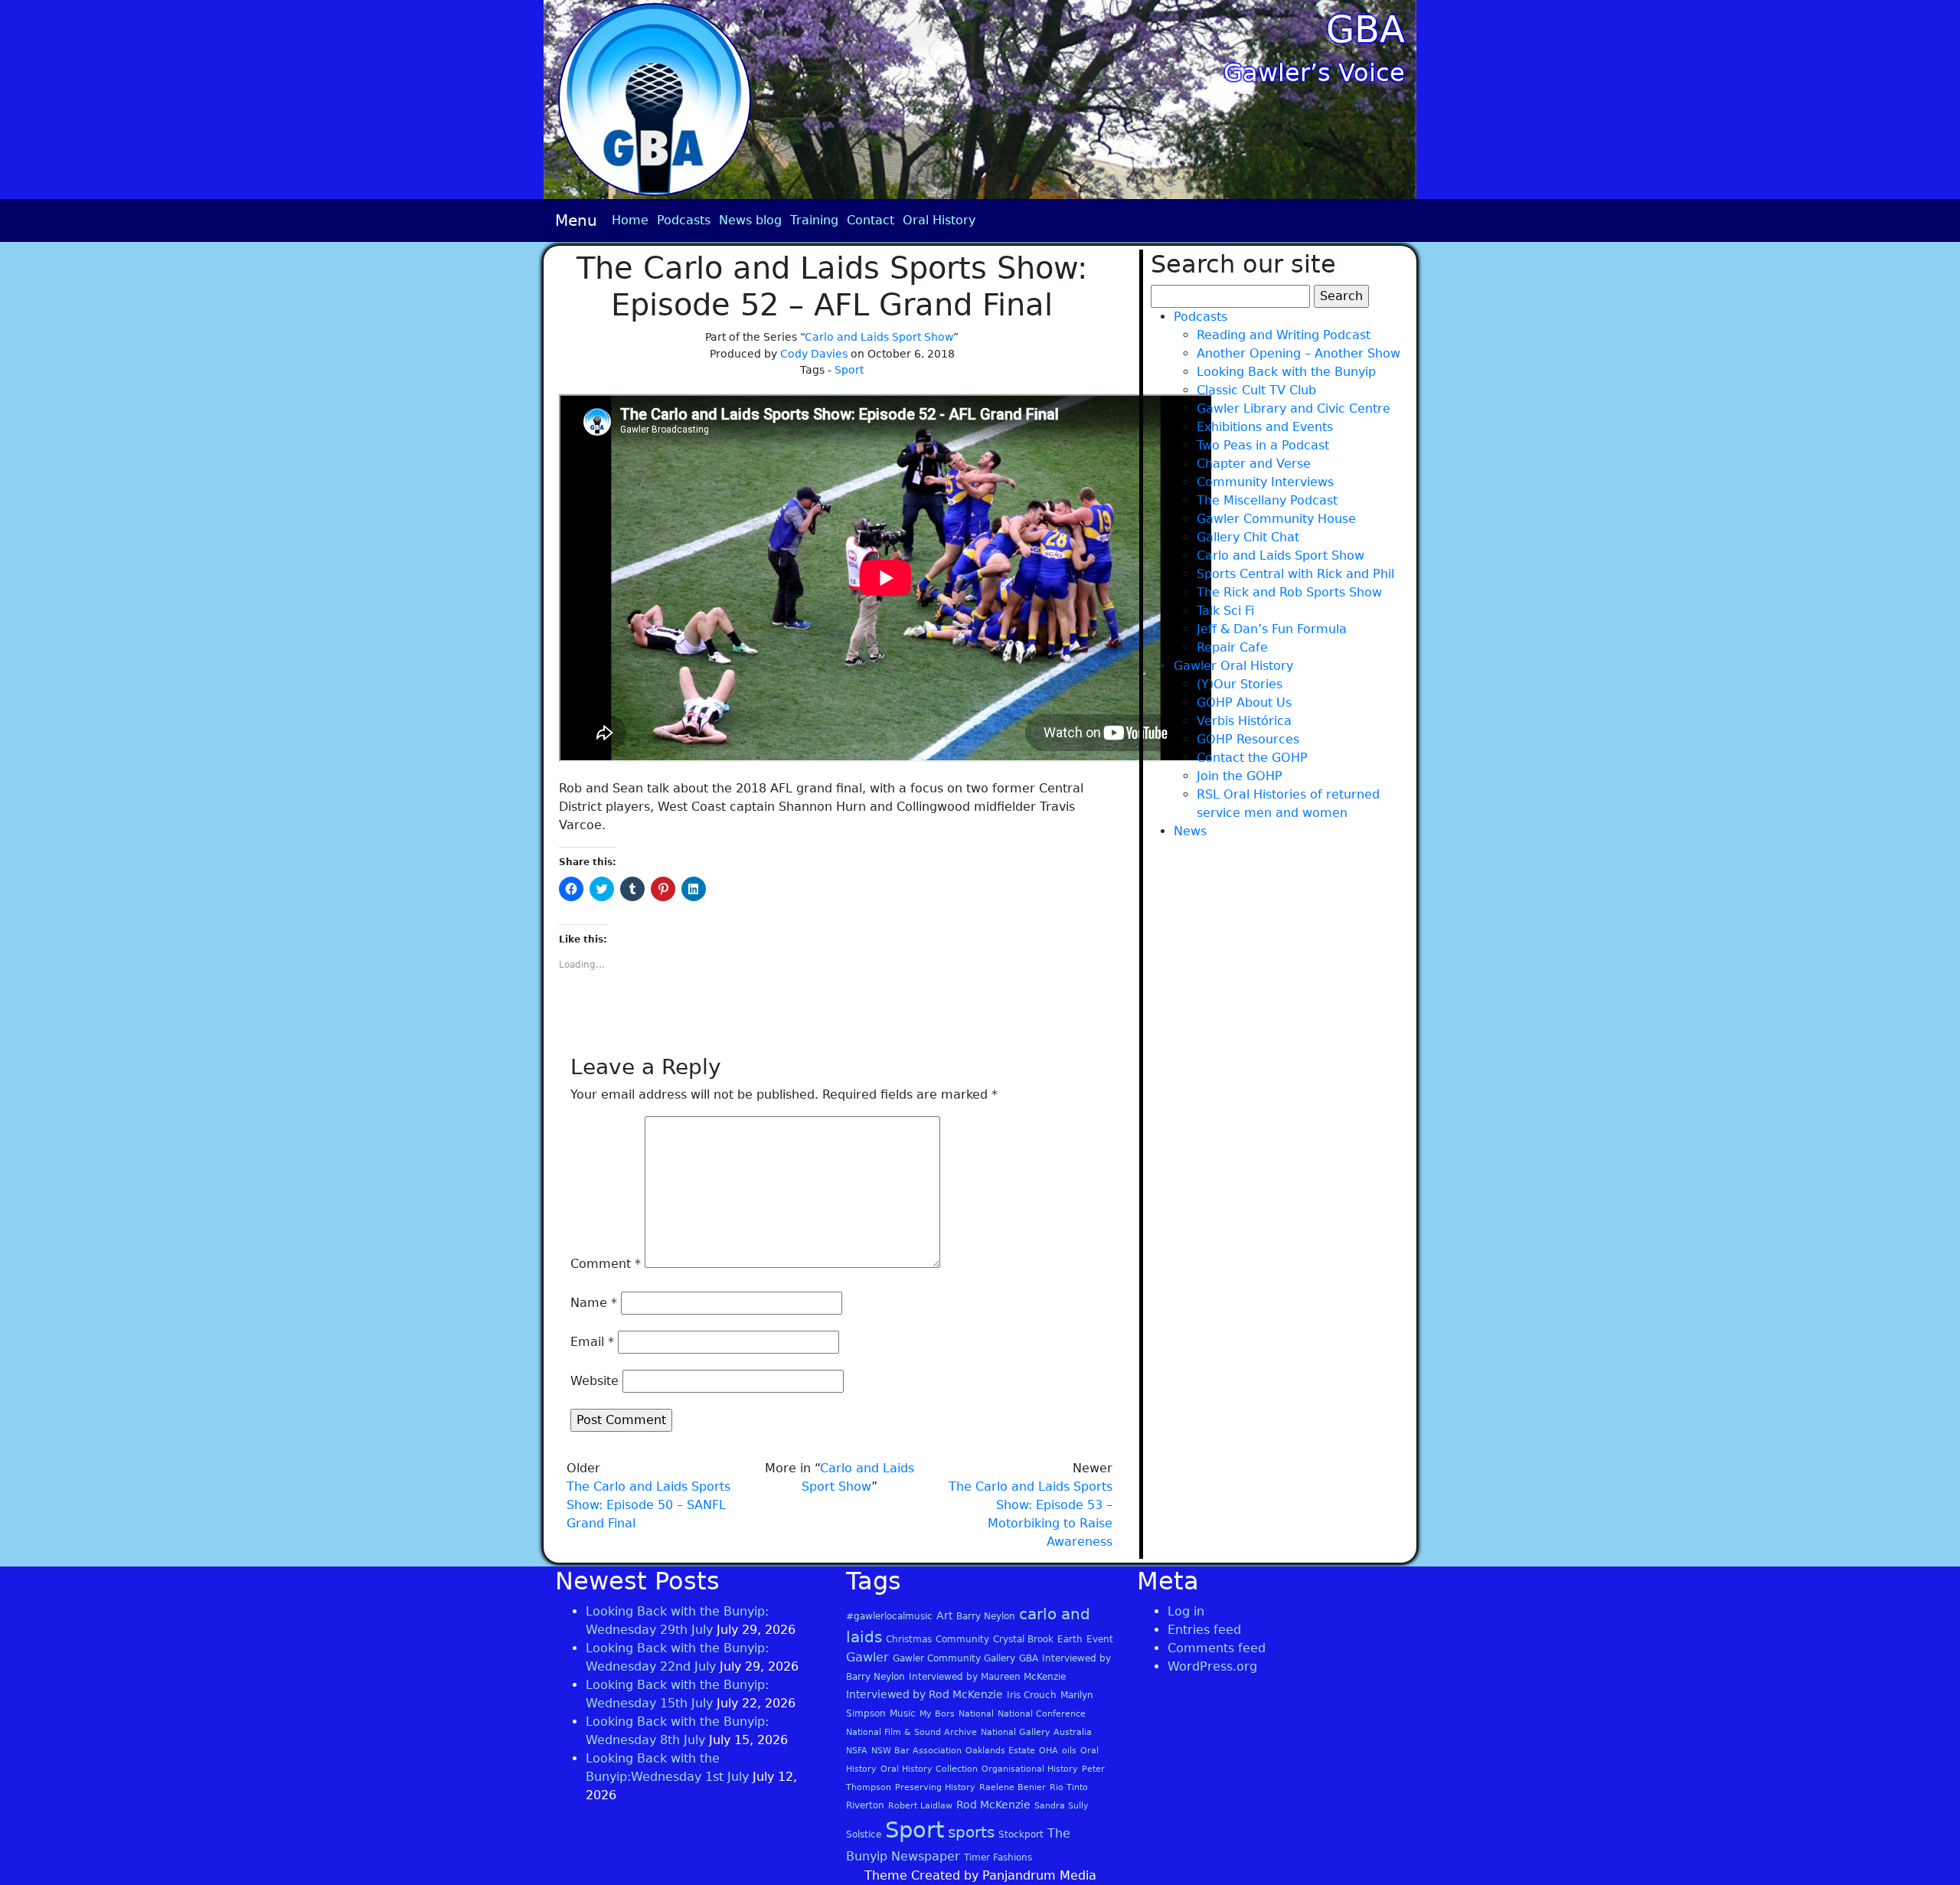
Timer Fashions (998, 1857)
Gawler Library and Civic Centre (1294, 408)
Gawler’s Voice (1314, 73)
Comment (606, 1264)
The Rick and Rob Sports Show (1289, 592)
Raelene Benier (1013, 1787)
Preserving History (935, 1787)
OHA (1049, 1751)
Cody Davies (814, 354)
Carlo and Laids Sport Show (879, 337)
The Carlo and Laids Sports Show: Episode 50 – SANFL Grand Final (648, 1505)
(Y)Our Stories (1240, 684)
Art (944, 1615)
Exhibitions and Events (1265, 427)
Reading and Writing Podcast (1284, 335)
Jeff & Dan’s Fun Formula (1272, 629)
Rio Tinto (1069, 1787)
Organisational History (1030, 1769)
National (976, 1714)
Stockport (1021, 1834)
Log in (1186, 1611)
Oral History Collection (929, 1769)
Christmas (909, 1639)
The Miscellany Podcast (1267, 500)
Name (594, 1303)
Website (595, 1381)
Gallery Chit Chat (1248, 537)
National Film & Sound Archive (911, 1732)
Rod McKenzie (993, 1805)
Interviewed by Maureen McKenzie (987, 1677)
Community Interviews (1265, 482)
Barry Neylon (986, 1616)
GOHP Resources (1248, 739)
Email (592, 1342)
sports (971, 1832)
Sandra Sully (1062, 1806)
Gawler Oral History (1233, 666)
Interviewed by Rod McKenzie (924, 1694)
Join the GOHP (1240, 776)
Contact (871, 220)
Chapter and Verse (1254, 464)
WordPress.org (1212, 1666)
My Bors (937, 1714)
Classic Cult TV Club (1256, 390)
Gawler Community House (1276, 519)
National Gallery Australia (1036, 1732)
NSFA (857, 1751)
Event (1100, 1639)
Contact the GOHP (1252, 758)
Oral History (939, 220)
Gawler (867, 1657)
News (1190, 831)
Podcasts (684, 220)
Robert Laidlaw (920, 1806)
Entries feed (1204, 1630)
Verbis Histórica (1244, 721)
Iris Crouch (1032, 1695)
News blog (750, 220)
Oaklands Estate (1000, 1751)
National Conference (1042, 1714)
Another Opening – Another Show (1298, 353)
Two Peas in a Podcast (1263, 445)
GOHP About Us (1244, 702)
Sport (849, 370)
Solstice (864, 1834)
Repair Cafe (1232, 647)
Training (814, 220)
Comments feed (1217, 1648)
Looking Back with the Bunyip (1286, 372)
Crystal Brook (1023, 1639)
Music (903, 1713)
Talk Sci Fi (1225, 611)
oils (1069, 1751)
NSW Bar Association (916, 1751)
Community (962, 1639)
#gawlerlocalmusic (889, 1616)
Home (630, 220)
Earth (1070, 1639)
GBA (1365, 29)
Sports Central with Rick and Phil (1295, 574)
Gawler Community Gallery (954, 1658)
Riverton (865, 1805)
